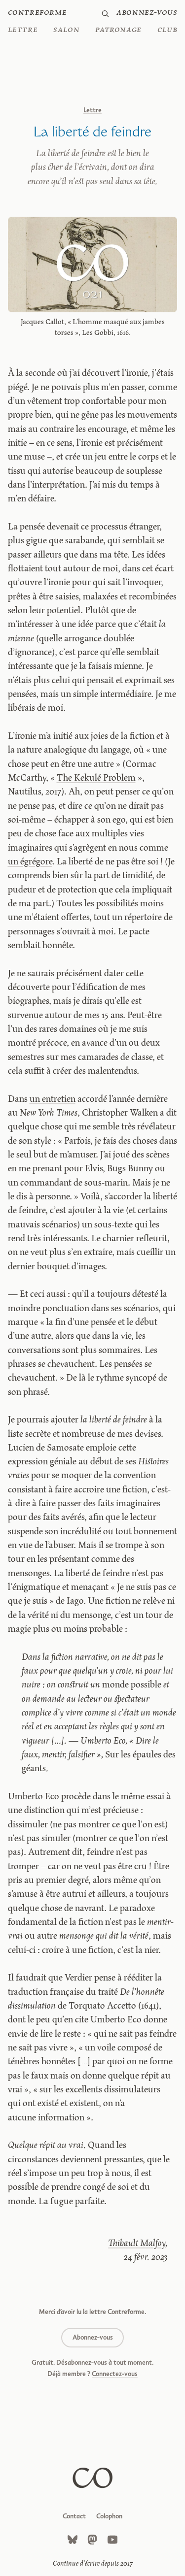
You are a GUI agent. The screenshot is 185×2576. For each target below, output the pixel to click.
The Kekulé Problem (96, 778)
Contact (74, 2516)
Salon (66, 30)
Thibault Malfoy (137, 2244)
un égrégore (30, 862)
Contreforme (37, 13)
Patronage (118, 30)
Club (167, 30)
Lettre (23, 30)
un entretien (53, 1100)
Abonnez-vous (147, 13)
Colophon (109, 2516)
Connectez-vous (115, 2374)
